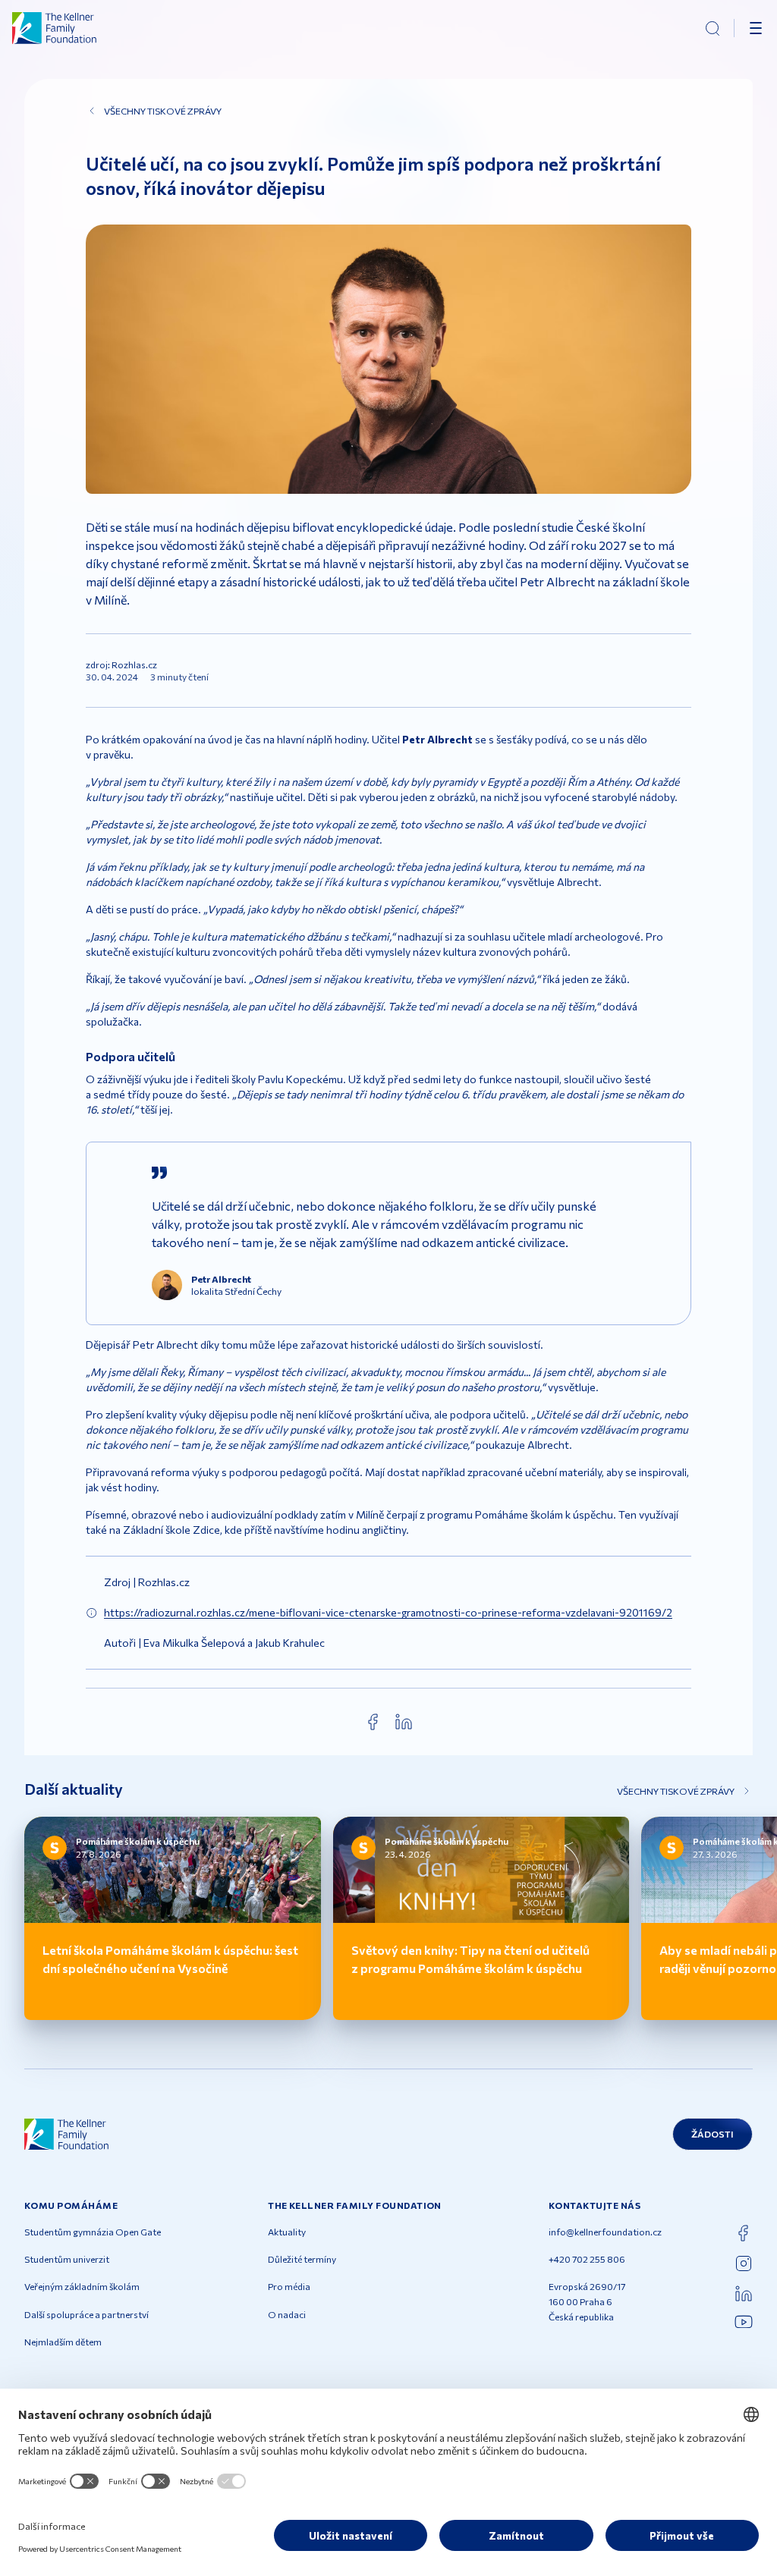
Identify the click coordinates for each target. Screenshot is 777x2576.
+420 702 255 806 (587, 2259)
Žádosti (713, 2134)
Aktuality (287, 2232)
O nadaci (287, 2314)
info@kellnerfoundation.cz (605, 2232)
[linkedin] (404, 1722)
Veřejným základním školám (82, 2286)
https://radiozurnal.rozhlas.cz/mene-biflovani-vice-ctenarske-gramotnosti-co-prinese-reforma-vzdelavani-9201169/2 (388, 1612)
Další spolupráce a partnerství (87, 2314)
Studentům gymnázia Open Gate (93, 2232)
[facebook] (373, 1722)
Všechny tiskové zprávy (163, 111)
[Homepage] (55, 28)
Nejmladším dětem (63, 2342)
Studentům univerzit (67, 2259)
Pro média (289, 2286)
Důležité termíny (302, 2259)
